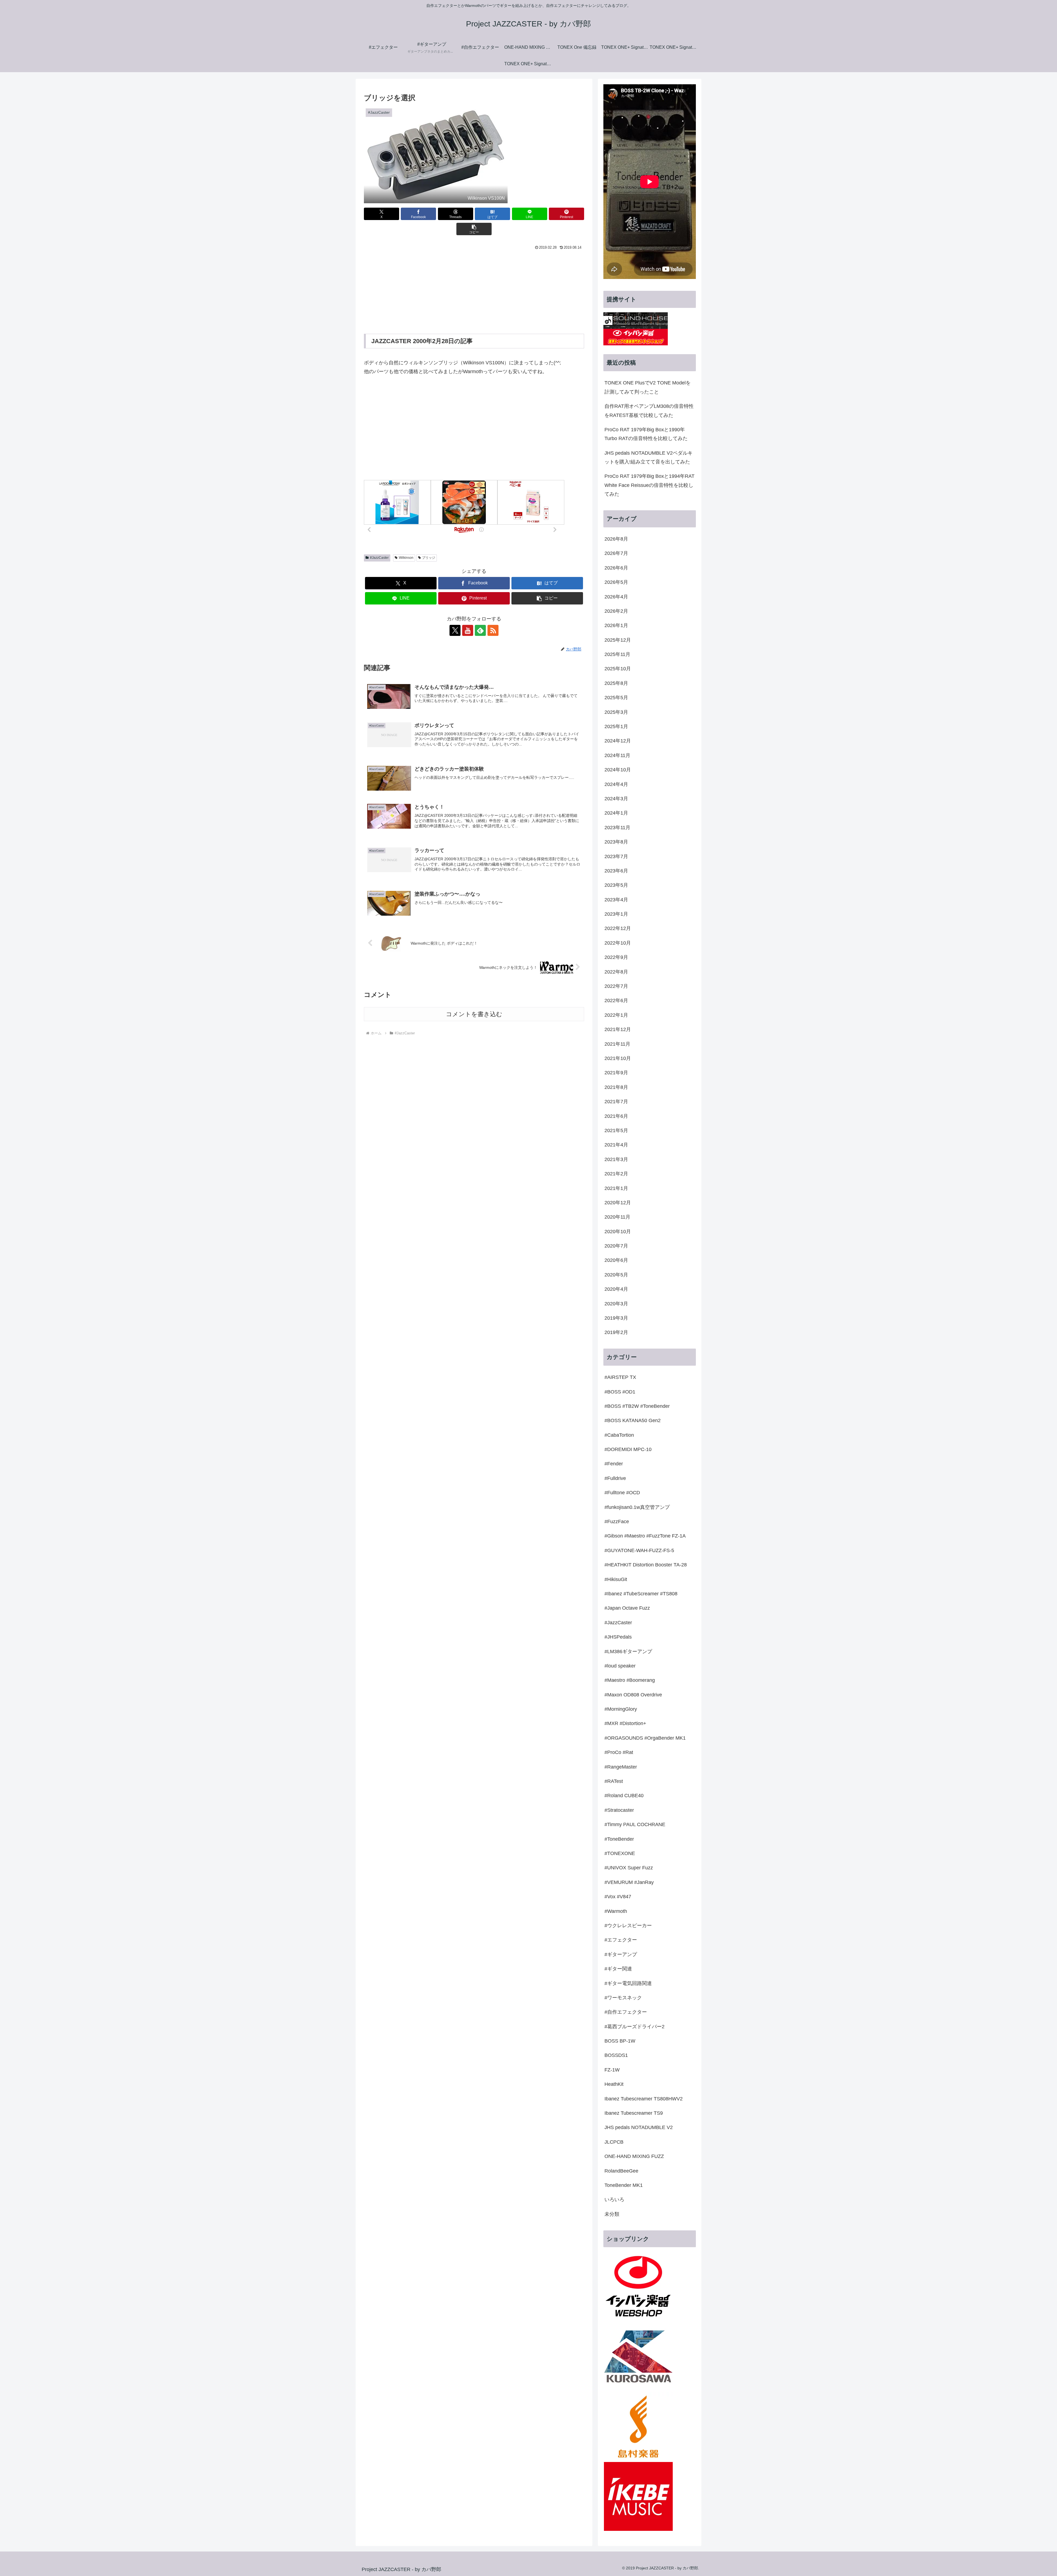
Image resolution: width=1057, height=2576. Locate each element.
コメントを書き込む (474, 1014)
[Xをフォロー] (455, 630)
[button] (474, 229)
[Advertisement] (474, 293)
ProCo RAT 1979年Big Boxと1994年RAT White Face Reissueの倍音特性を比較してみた (649, 485)
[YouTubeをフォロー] (468, 630)
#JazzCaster (379, 558)
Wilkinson (406, 558)
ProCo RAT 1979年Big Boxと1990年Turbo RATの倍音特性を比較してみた (646, 434)
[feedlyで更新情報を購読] (480, 630)
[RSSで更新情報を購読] (493, 630)
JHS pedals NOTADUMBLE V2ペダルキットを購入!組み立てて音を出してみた (649, 457)
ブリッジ (429, 558)
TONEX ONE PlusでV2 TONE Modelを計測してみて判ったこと (648, 387)
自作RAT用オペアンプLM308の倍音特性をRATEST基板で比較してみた (649, 411)
